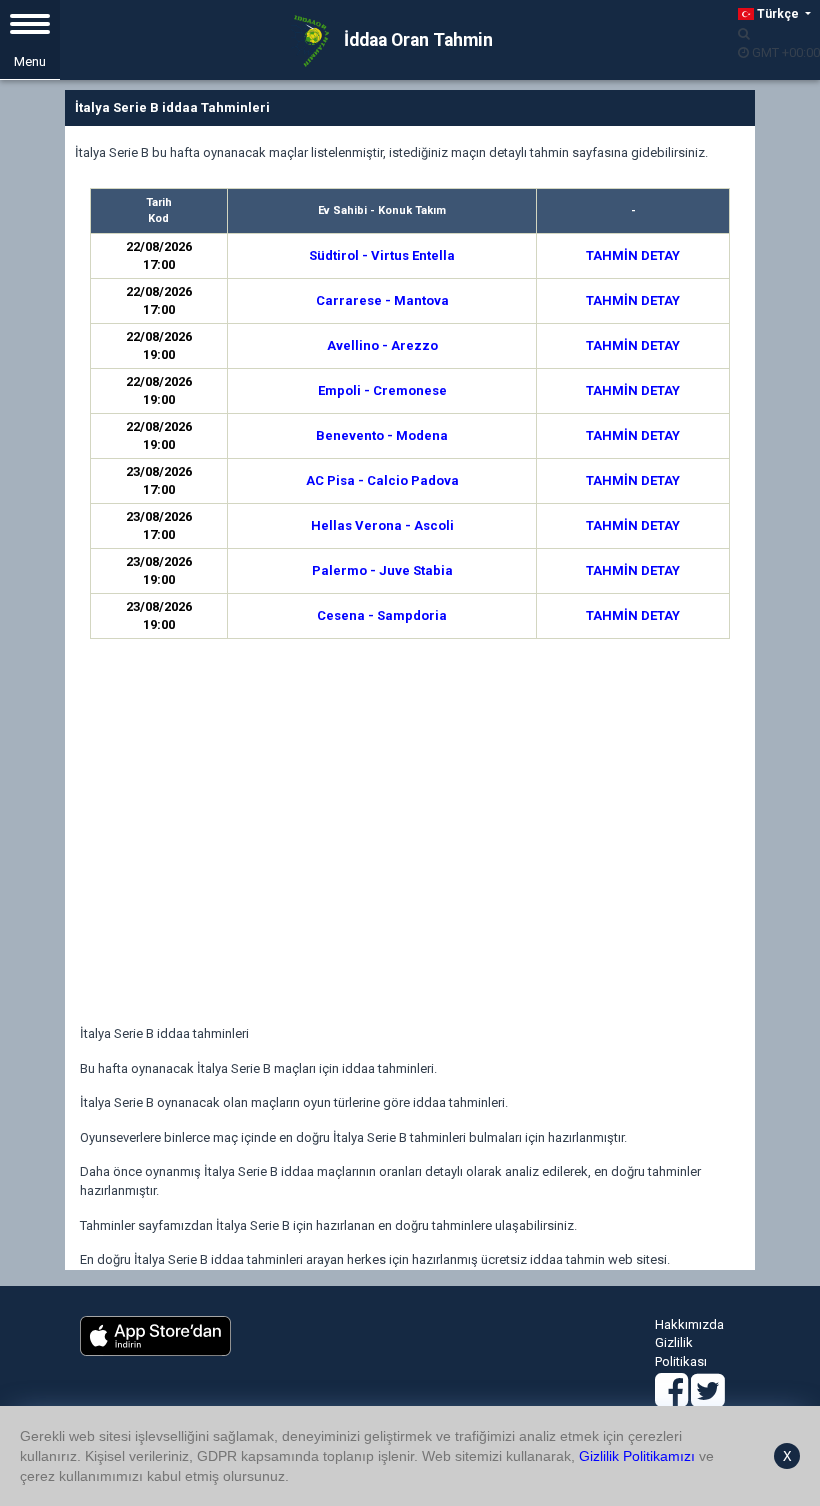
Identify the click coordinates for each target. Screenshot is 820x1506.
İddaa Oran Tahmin (416, 40)
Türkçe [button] (778, 14)
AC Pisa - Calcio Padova (382, 480)
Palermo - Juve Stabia (382, 570)
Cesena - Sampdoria (382, 615)
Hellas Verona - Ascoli (382, 525)
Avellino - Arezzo (382, 345)
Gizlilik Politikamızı (637, 1456)
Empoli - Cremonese (382, 390)
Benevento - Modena (382, 435)
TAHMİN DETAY (633, 255)
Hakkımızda (689, 1324)
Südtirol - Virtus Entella (382, 255)
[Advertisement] (410, 835)
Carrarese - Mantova (382, 300)
